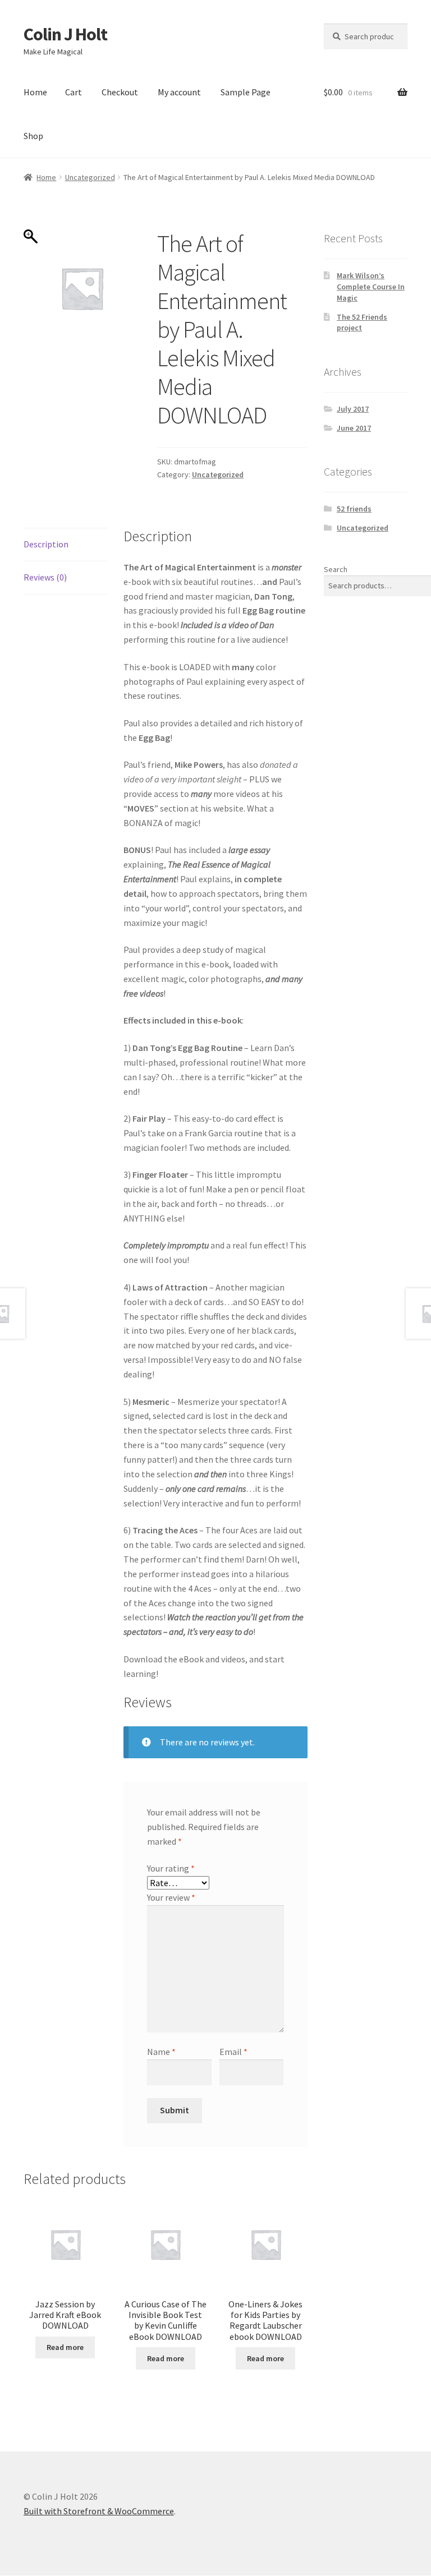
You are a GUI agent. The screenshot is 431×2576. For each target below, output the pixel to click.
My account (179, 92)
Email (233, 2052)
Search (336, 569)
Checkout (120, 92)
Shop (33, 136)
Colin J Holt (65, 34)
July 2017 (353, 409)
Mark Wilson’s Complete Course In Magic (371, 287)
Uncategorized (90, 177)
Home (35, 92)
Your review (171, 1897)
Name (161, 2052)
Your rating (171, 1868)
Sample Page (246, 92)
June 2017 (354, 428)
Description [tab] (46, 544)
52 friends (354, 509)
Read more (65, 2347)
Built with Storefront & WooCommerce (99, 2511)
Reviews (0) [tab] (45, 577)
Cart (74, 92)
